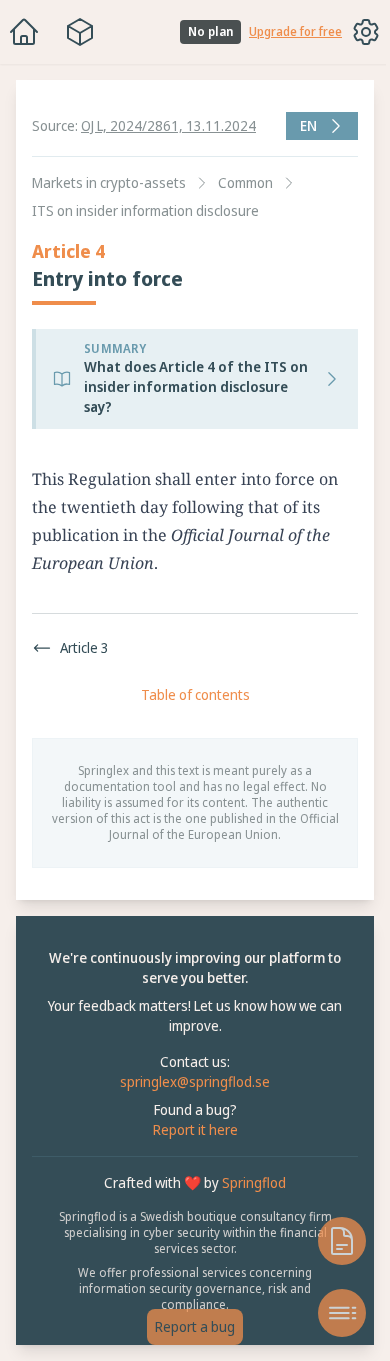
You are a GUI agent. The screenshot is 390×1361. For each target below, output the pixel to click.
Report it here (190, 1129)
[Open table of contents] (332, 1313)
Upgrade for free (295, 32)
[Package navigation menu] (80, 32)
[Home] (24, 32)
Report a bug (190, 1326)
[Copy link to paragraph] (366, 479)
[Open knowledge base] (332, 1241)
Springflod (249, 1182)
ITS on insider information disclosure (145, 210)
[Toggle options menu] (366, 32)
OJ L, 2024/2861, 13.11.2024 (168, 125)
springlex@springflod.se (190, 1081)
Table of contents (190, 694)
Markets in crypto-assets (109, 182)
